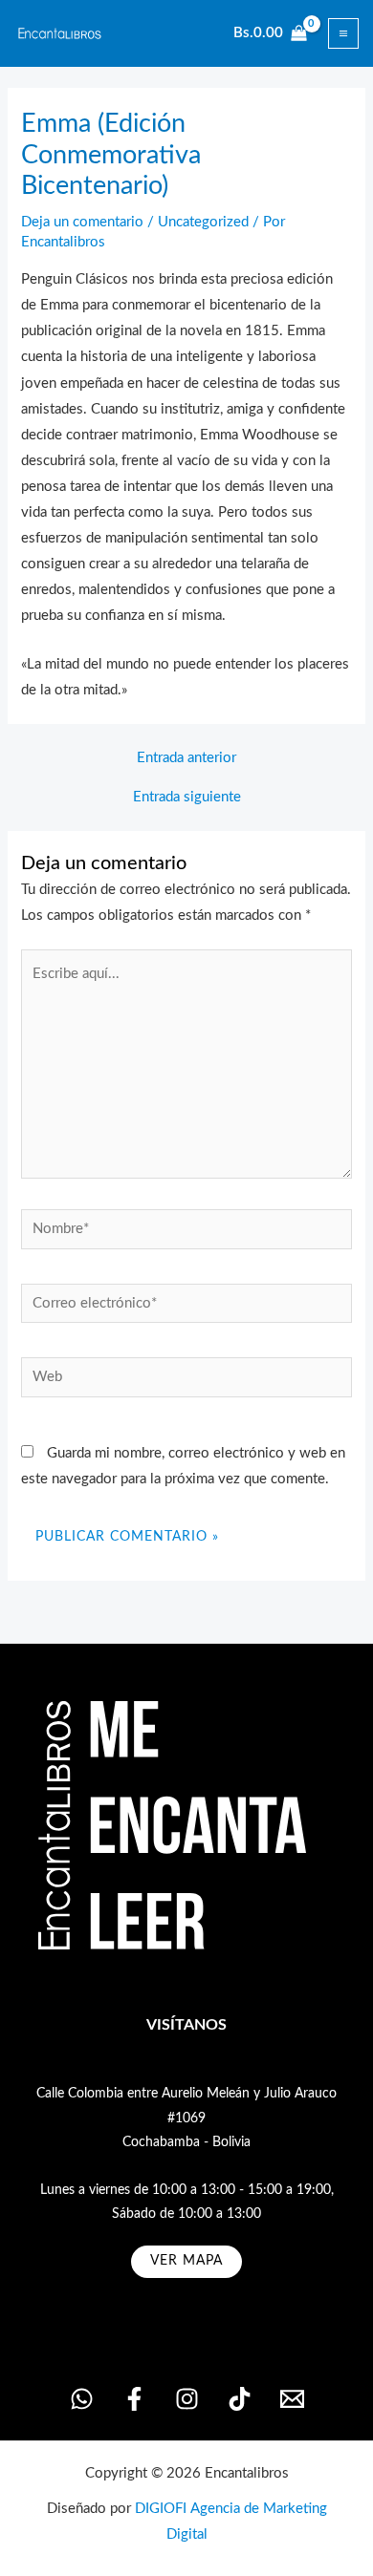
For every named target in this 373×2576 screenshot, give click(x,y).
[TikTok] (240, 2399)
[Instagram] (187, 2399)
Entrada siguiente (187, 798)
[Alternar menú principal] (343, 33)
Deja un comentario (82, 222)
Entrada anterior (186, 758)
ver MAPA (186, 2261)
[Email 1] (292, 2399)
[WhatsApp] (82, 2399)
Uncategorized (203, 222)
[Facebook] (134, 2399)
